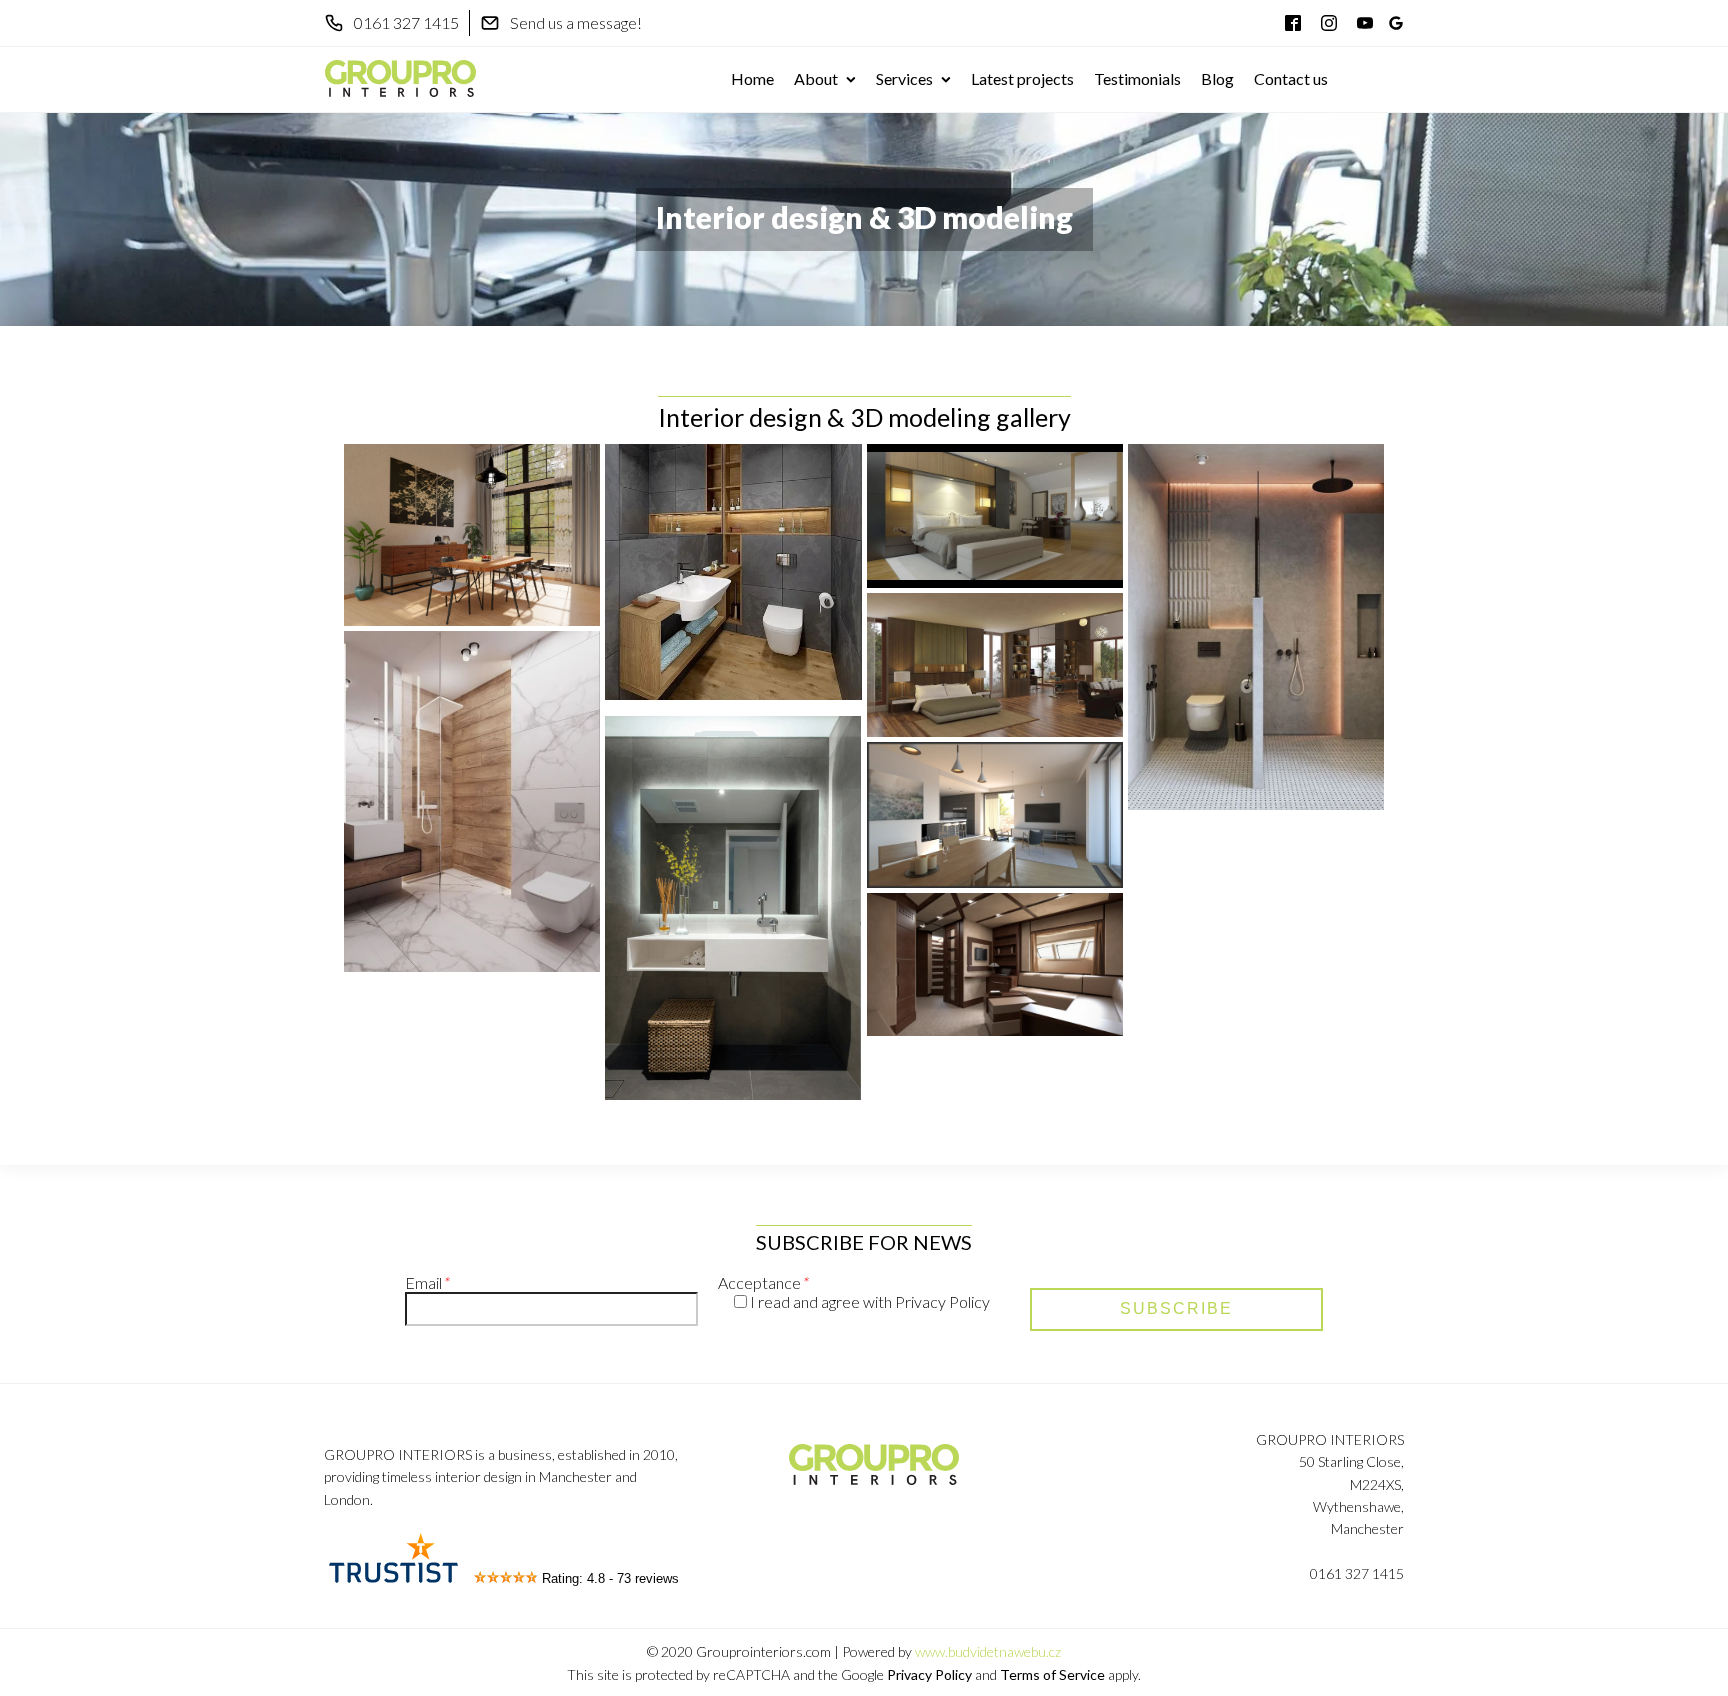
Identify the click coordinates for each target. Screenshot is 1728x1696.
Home (752, 78)
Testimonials (1137, 78)
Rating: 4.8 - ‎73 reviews (610, 1578)
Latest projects (1022, 78)
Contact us (1291, 78)
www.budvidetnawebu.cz (988, 1651)
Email (426, 1282)
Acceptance (762, 1282)
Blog (1217, 78)
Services (904, 78)
